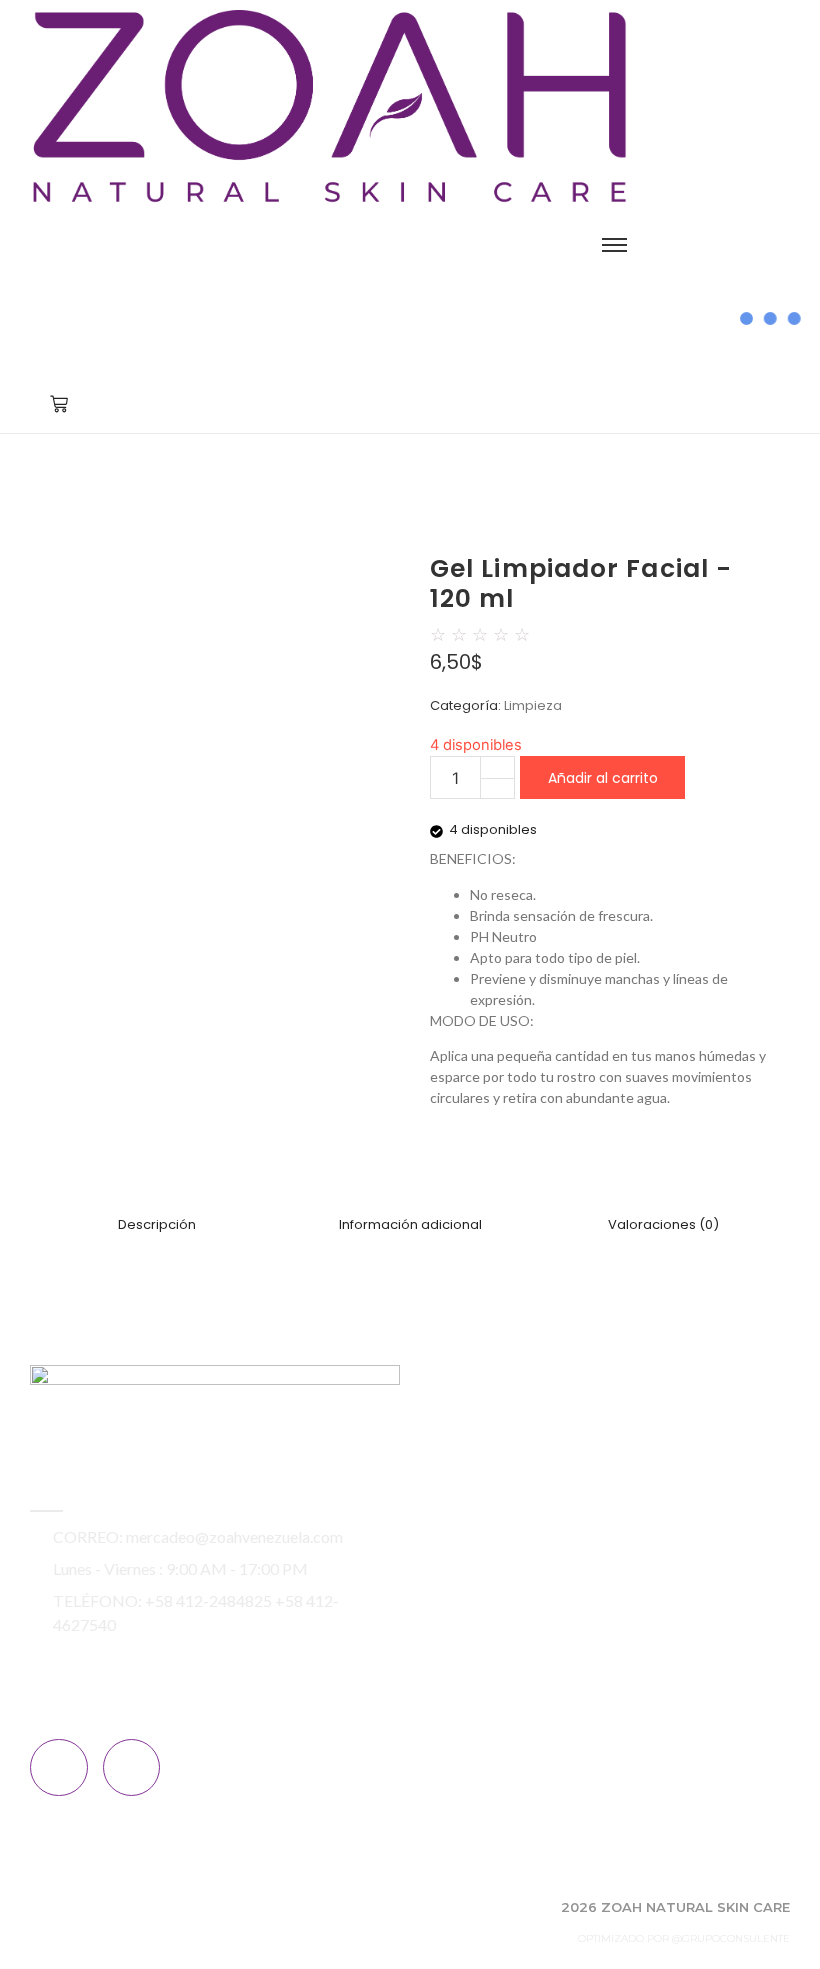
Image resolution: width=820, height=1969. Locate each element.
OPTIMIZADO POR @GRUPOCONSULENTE (684, 1938)
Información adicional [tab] (410, 1224)
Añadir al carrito (603, 778)
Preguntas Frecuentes (515, 1582)
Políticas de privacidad (514, 1608)
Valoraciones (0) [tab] (663, 1224)
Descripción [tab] (157, 1224)
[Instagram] (132, 1768)
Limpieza (533, 705)
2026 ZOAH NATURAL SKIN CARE (675, 1907)
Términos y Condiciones (519, 1634)
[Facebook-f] (59, 1768)
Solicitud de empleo (506, 1556)
